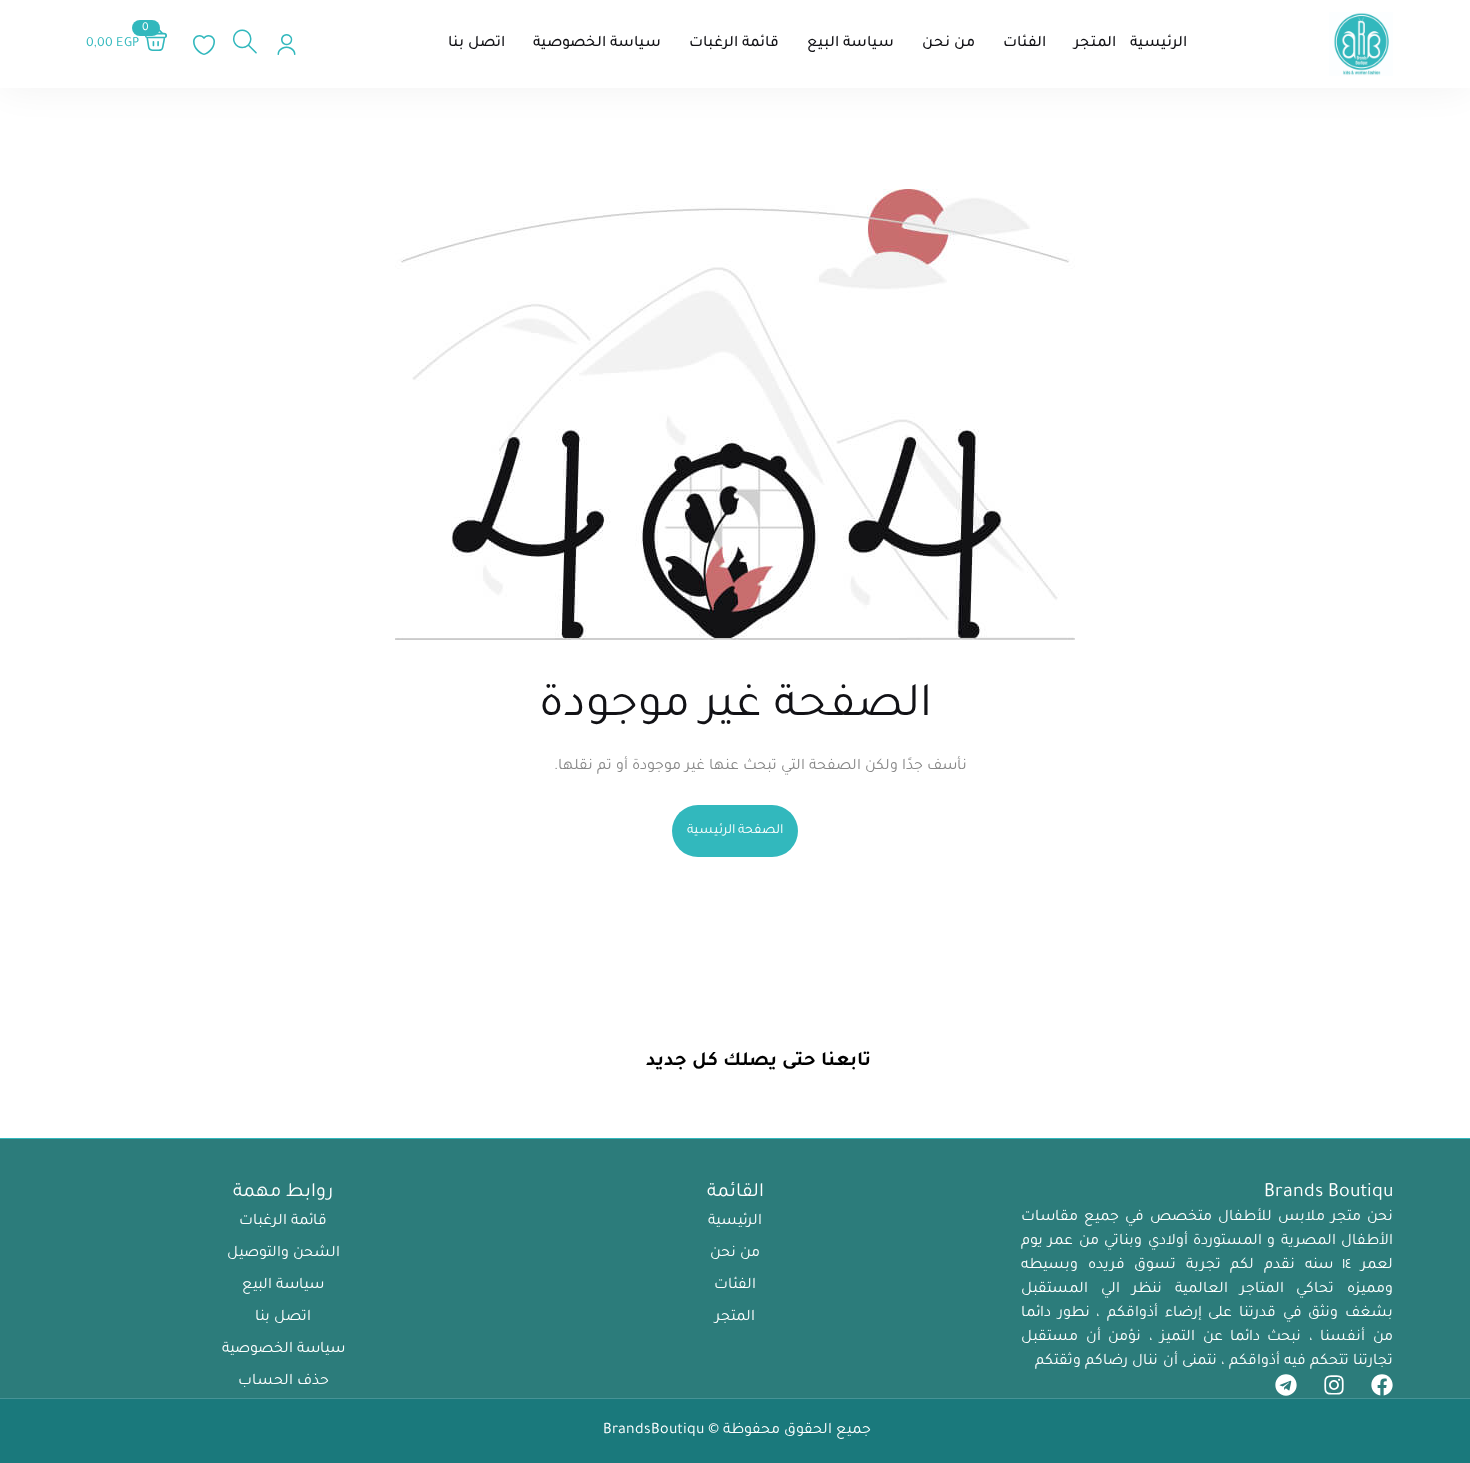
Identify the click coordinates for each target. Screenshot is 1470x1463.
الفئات (735, 1286)
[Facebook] (1382, 1385)
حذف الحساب (283, 1382)
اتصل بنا (283, 1318)
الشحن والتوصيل (283, 1254)
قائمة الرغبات (283, 1222)
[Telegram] (1286, 1385)
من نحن (735, 1254)
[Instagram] (1334, 1385)
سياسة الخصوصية (283, 1350)
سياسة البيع (283, 1286)
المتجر (735, 1318)
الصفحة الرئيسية (735, 831)
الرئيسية (735, 1222)
